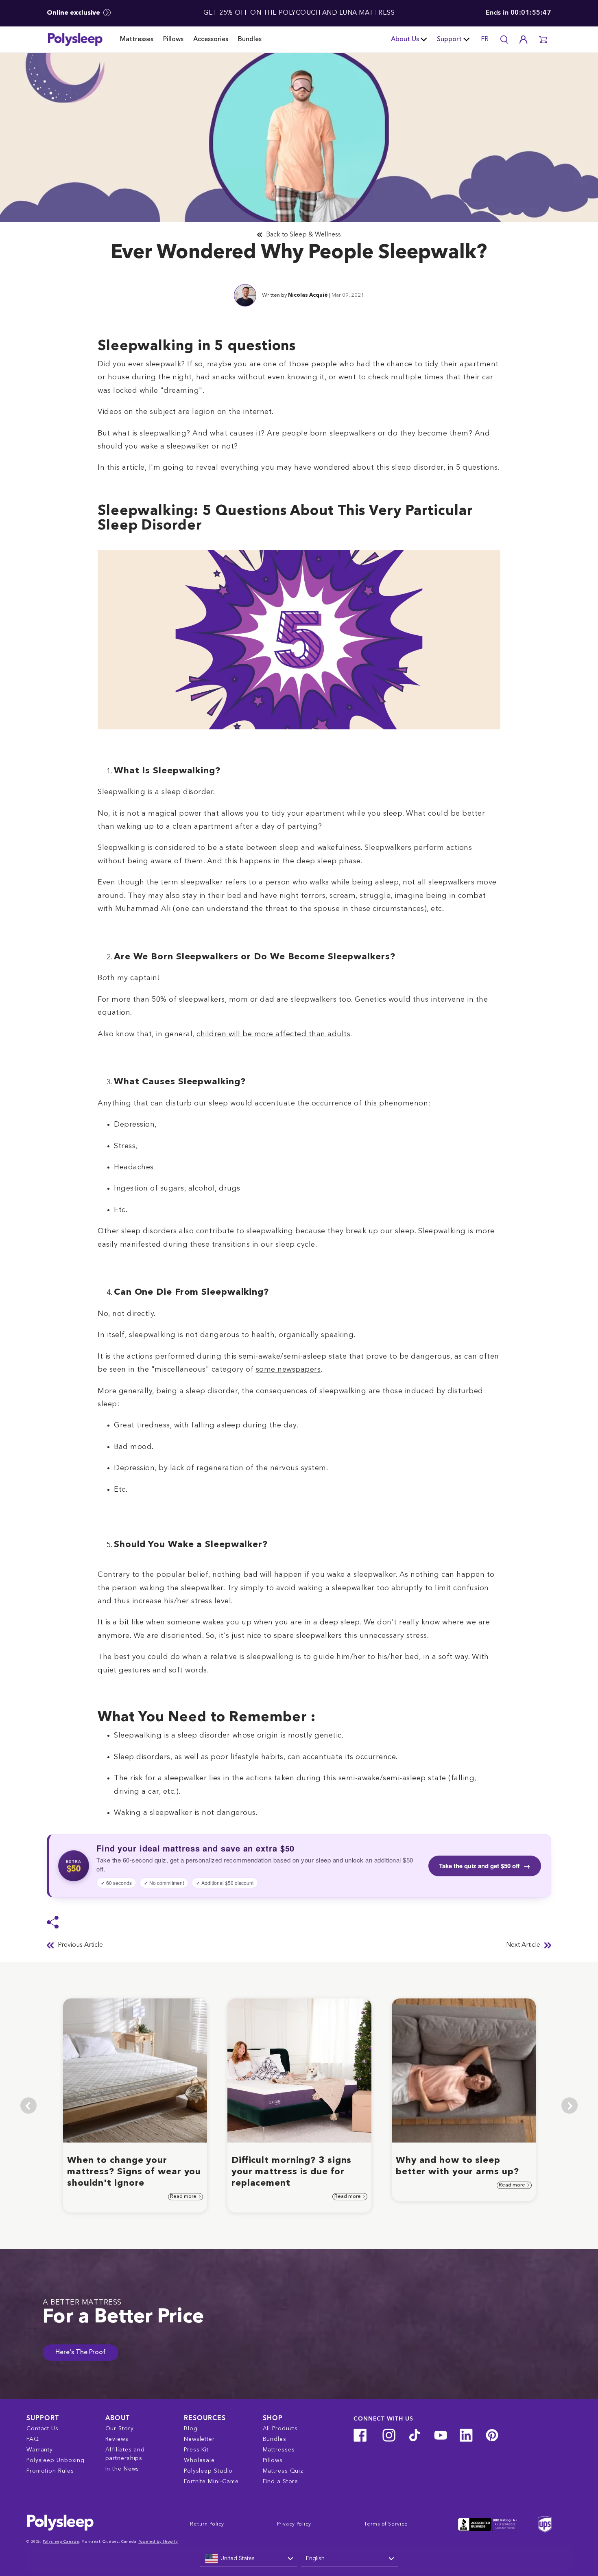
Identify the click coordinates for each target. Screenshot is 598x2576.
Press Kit (196, 2450)
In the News (122, 2469)
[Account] (524, 39)
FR (485, 39)
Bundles (250, 39)
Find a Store (281, 2482)
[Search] (504, 39)
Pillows (173, 39)
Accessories (211, 39)
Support (449, 39)
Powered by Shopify (158, 2542)
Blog (191, 2429)
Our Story (120, 2429)
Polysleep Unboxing (56, 2460)
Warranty (40, 2450)
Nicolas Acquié (308, 295)
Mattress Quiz (283, 2471)
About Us (405, 39)
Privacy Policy (294, 2524)
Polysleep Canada (61, 2542)
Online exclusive (74, 13)
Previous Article (80, 1945)
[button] (543, 39)
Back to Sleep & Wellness (303, 235)
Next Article (523, 1945)
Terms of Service (386, 2524)
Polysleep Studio (208, 2471)
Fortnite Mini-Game (211, 2482)
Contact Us (43, 2429)
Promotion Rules (50, 2471)
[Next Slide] (570, 2105)
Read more (184, 2197)
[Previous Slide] (28, 2105)
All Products (280, 2429)
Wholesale (199, 2460)
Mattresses (137, 39)
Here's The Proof (81, 2353)
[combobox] (249, 2559)
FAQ (33, 2439)
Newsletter (199, 2439)
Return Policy (207, 2524)
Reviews (117, 2439)
